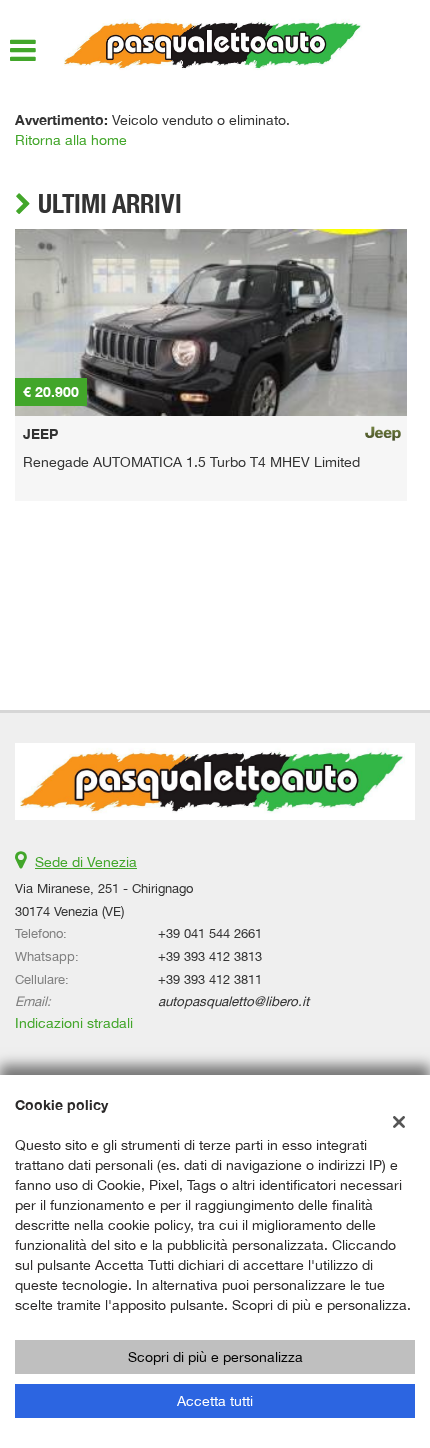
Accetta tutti (215, 1401)
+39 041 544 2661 (210, 933)
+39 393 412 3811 (210, 979)
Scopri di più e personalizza (215, 1357)
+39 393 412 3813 (210, 956)
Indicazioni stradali (74, 1023)
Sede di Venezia (86, 862)
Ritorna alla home (71, 140)
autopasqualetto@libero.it (233, 1001)
